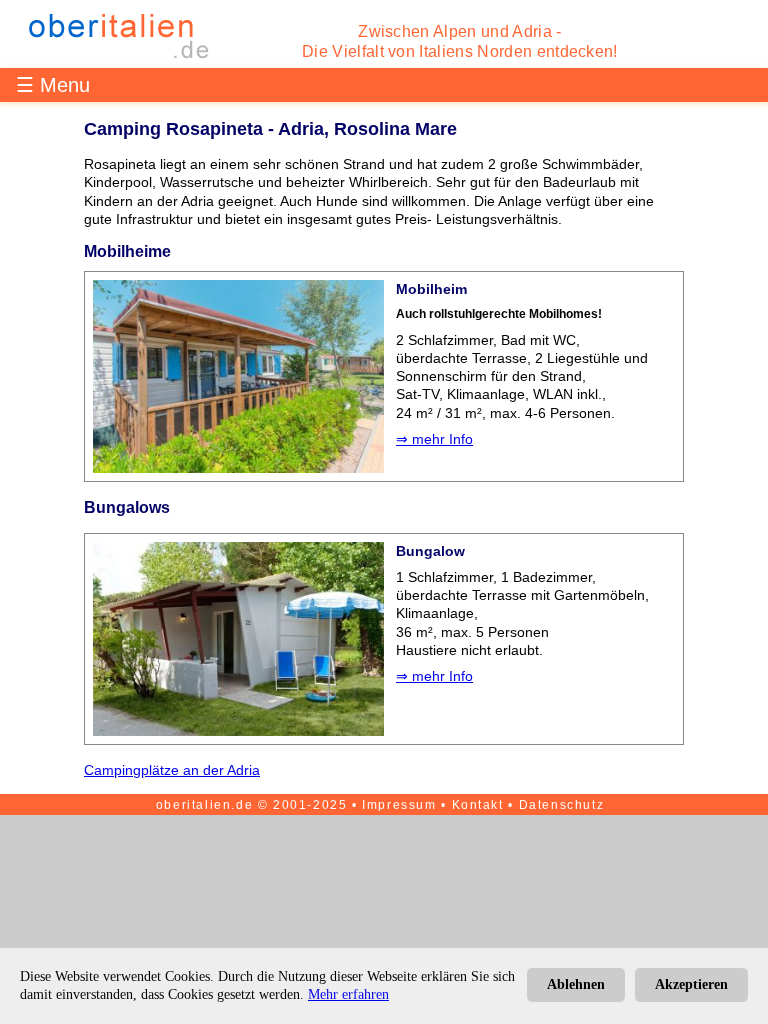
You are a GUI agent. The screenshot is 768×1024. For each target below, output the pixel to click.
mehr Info (442, 439)
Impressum (399, 804)
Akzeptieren (691, 984)
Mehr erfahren (348, 994)
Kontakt (478, 804)
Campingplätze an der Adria (172, 770)
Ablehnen (576, 984)
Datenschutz (562, 804)
